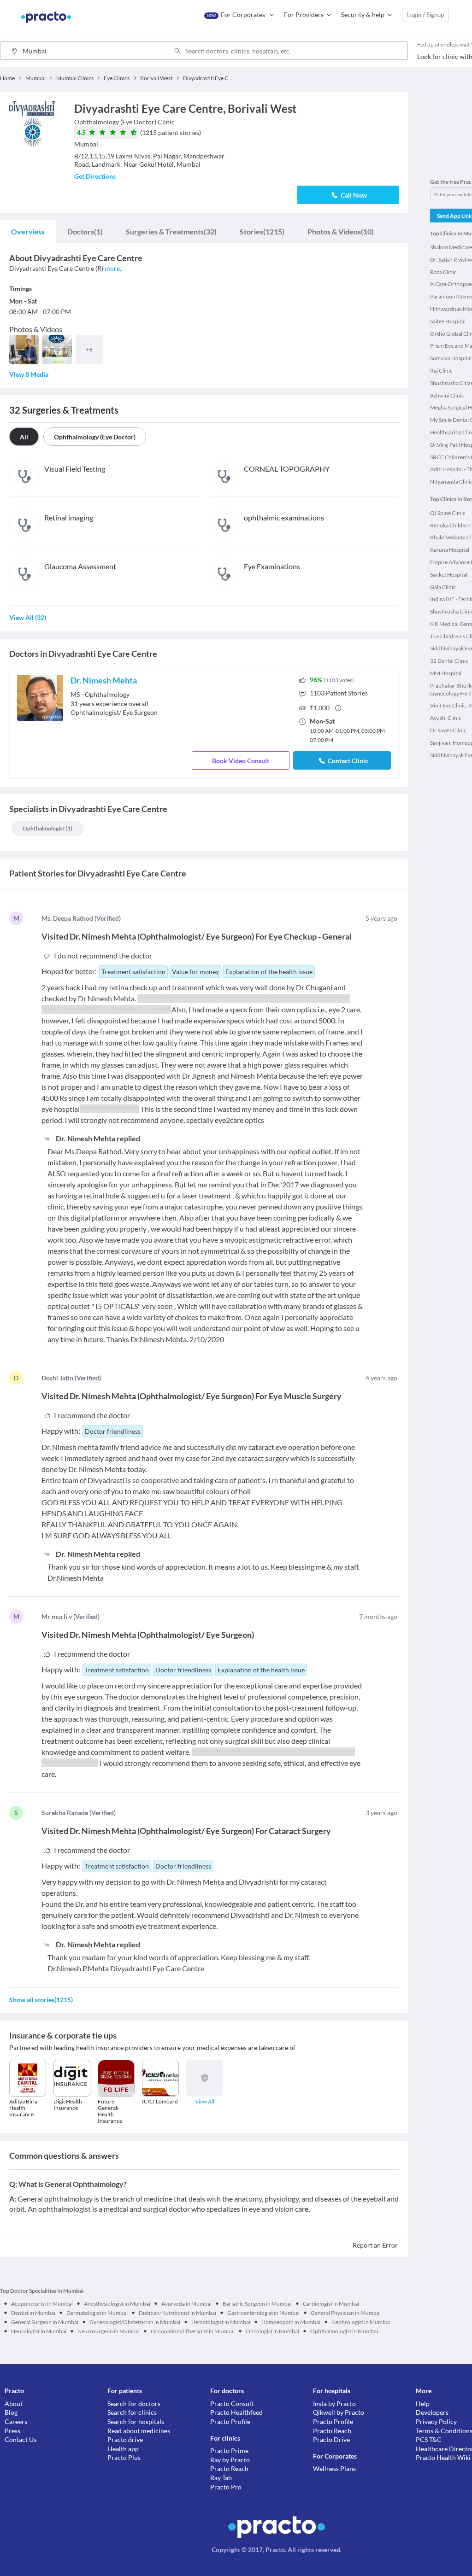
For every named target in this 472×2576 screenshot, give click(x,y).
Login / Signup (425, 15)
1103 (339, 693)
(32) (171, 231)
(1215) (262, 231)
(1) (85, 231)
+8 (89, 349)
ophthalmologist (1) (47, 828)
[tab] (28, 232)
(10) (341, 231)
